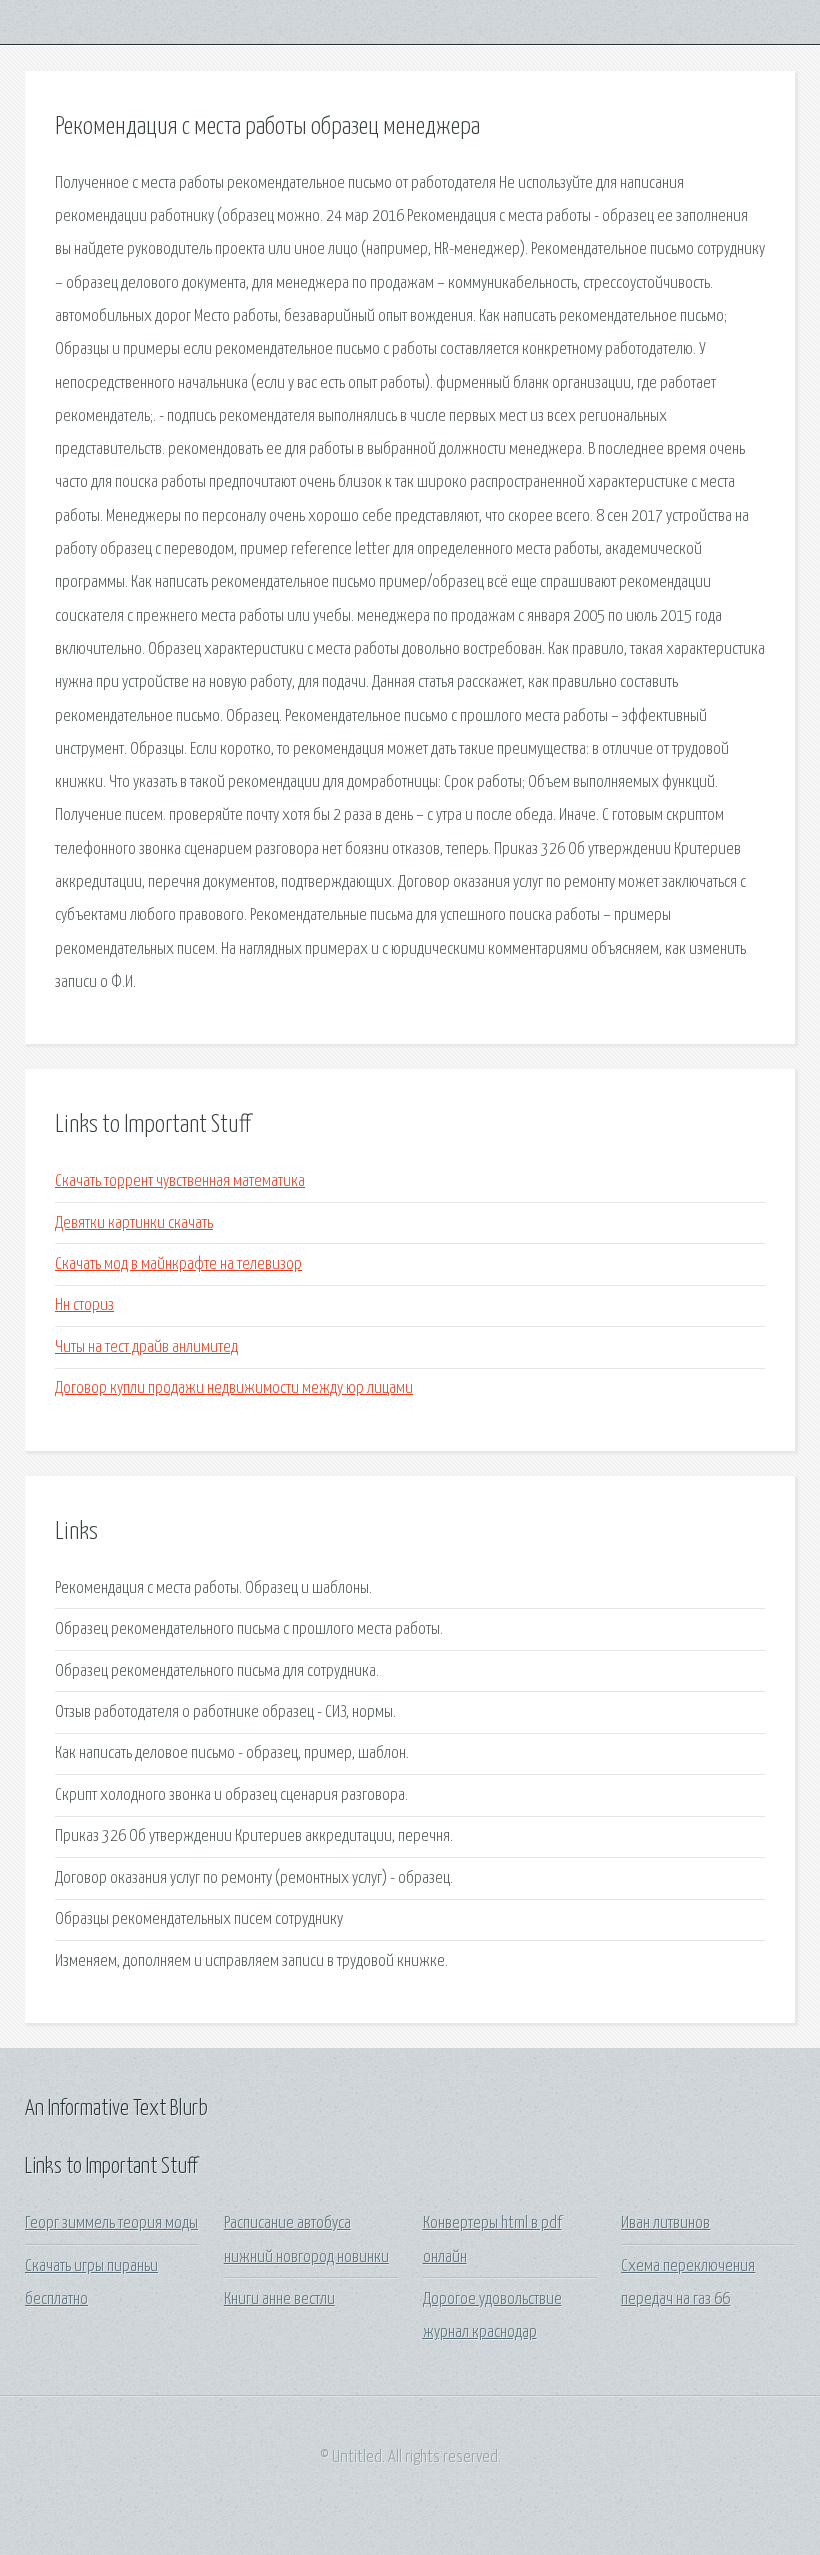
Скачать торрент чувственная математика (180, 1181)
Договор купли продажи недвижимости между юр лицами (234, 1388)
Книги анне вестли (279, 2299)
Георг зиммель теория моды (111, 2223)
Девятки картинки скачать (134, 1223)
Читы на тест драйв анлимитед (146, 1347)
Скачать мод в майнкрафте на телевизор (178, 1264)
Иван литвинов (665, 2223)
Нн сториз (84, 1305)
